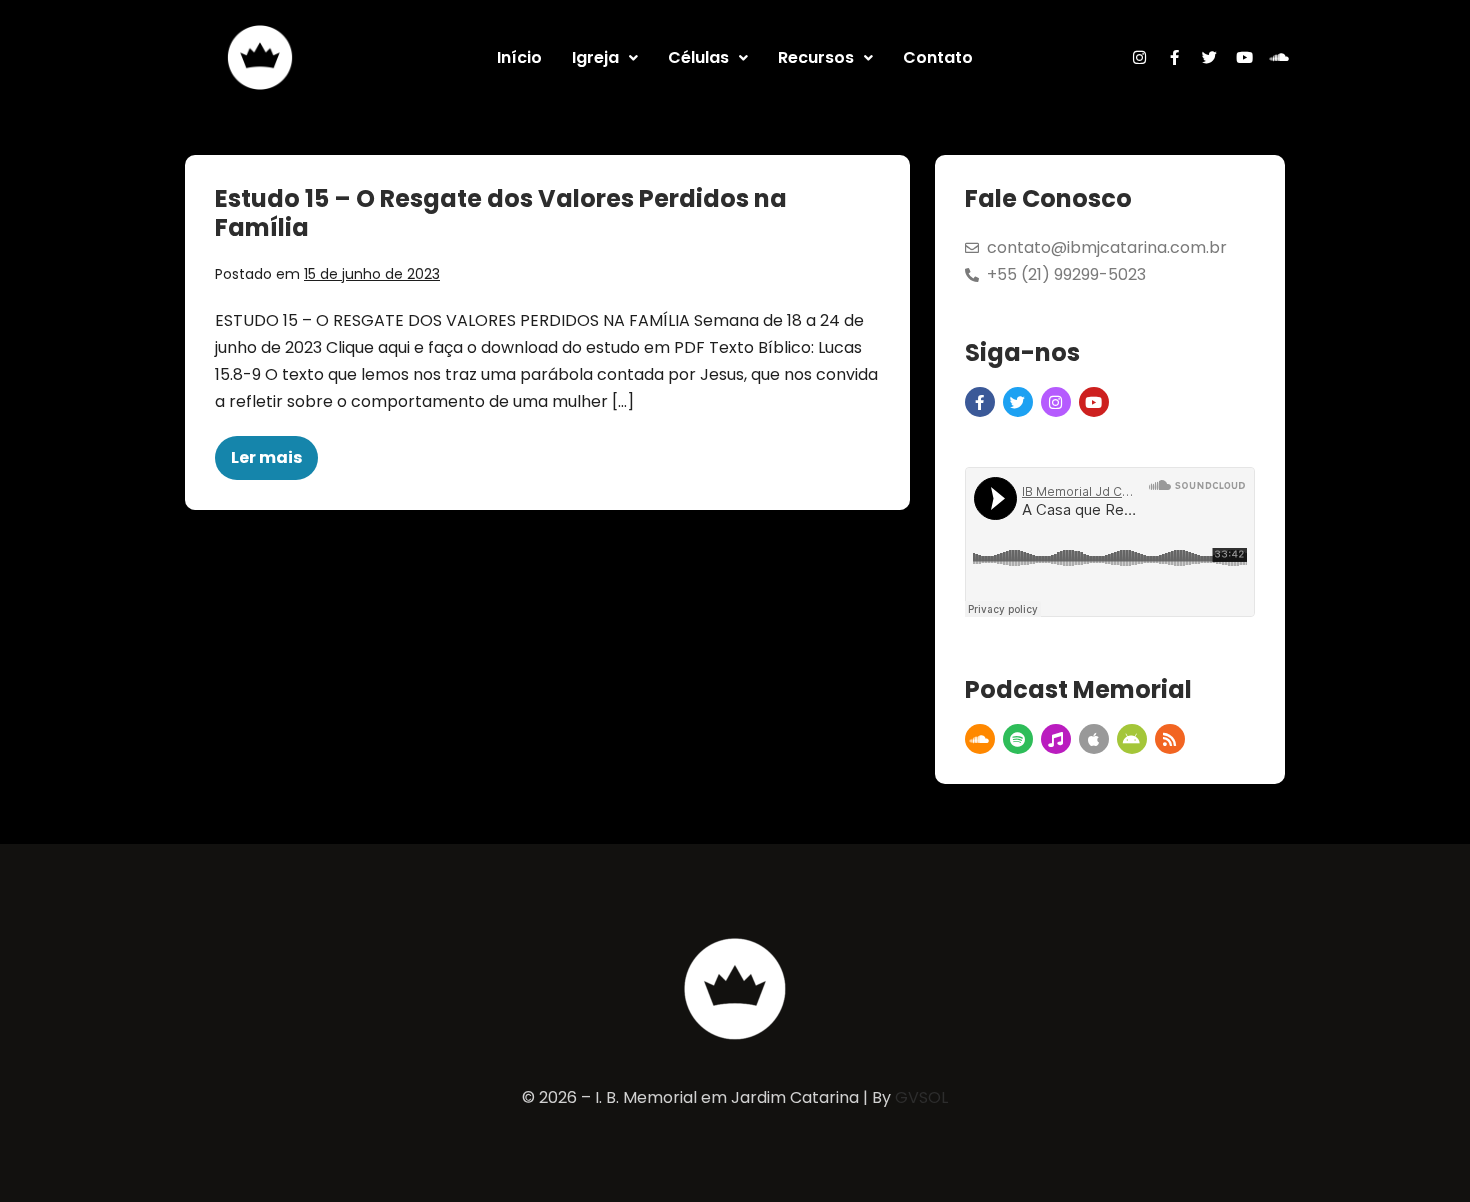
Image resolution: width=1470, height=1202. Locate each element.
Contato (938, 57)
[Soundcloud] (1280, 58)
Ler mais (274, 452)
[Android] (1132, 739)
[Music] (1056, 739)
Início (519, 57)
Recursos (816, 57)
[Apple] (1094, 739)
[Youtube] (1245, 58)
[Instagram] (1140, 58)
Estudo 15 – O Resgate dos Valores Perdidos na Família (501, 213)
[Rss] (1170, 739)
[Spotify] (1018, 739)
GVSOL (921, 1097)
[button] (605, 58)
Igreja (595, 57)
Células (698, 57)
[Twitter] (1210, 58)
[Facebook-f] (1175, 58)
